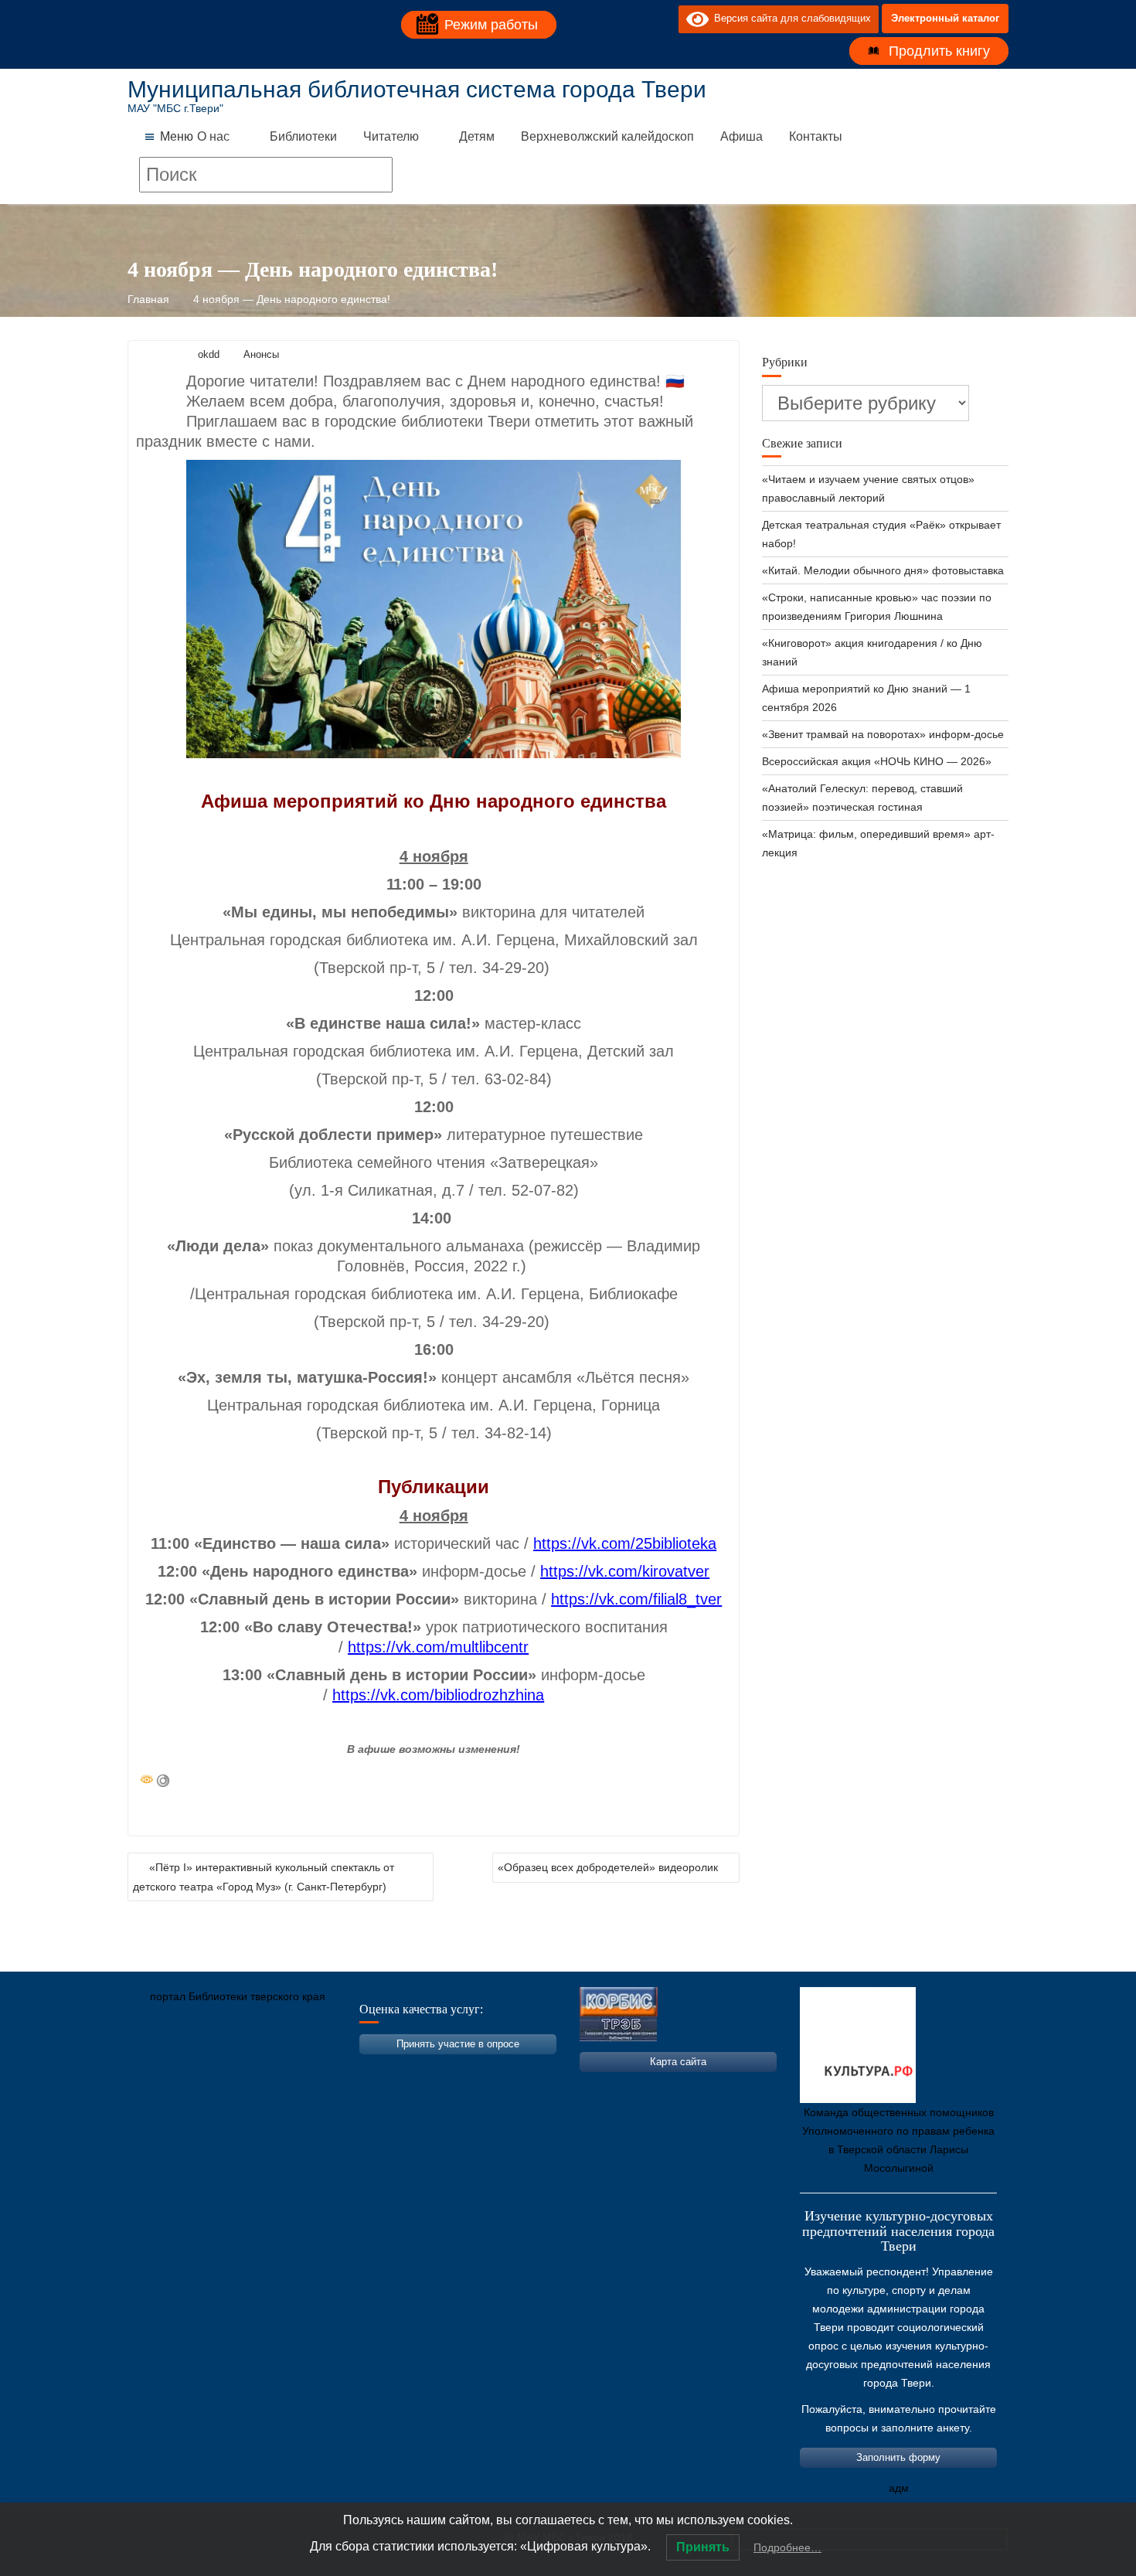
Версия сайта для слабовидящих (790, 18)
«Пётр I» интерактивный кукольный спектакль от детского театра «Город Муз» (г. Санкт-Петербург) (264, 1877)
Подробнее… (787, 2547)
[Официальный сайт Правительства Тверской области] (348, 2069)
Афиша (741, 136)
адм (899, 2488)
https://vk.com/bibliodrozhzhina (438, 1695)
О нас (213, 136)
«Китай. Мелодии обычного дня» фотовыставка (883, 570)
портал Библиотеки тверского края (238, 1996)
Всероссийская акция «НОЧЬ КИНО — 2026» (877, 761)
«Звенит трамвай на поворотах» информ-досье (883, 734)
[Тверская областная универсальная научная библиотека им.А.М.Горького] (255, 2069)
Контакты (816, 136)
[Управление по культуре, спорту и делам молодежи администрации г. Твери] (394, 2069)
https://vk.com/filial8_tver (636, 1599)
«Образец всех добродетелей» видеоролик (608, 1867)
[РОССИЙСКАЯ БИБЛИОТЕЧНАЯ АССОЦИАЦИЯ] (301, 2069)
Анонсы (261, 354)
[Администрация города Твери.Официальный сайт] (162, 2069)
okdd (209, 354)
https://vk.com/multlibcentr (438, 1647)
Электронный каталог (945, 18)
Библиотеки (303, 136)
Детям (477, 136)
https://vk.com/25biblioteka (625, 1543)
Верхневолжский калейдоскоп (607, 136)
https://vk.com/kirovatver (625, 1571)
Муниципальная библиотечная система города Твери (417, 89)
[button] (177, 137)
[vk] (635, 19)
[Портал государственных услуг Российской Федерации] (209, 2069)
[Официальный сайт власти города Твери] (440, 2069)
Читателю (391, 136)
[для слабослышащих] (663, 19)
